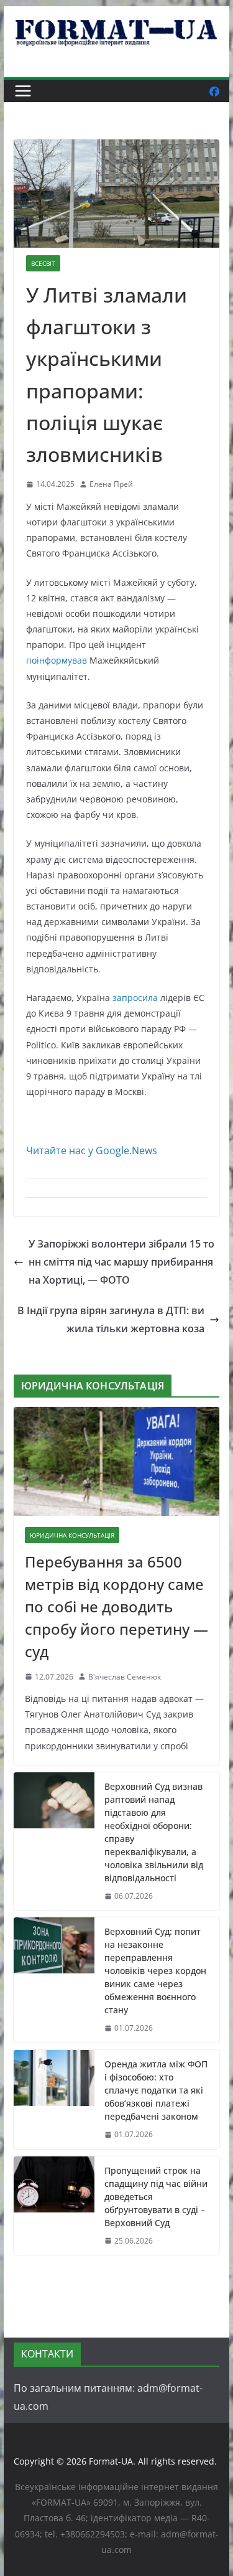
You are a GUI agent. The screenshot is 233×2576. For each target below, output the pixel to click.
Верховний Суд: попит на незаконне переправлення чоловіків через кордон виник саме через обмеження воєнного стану (155, 1971)
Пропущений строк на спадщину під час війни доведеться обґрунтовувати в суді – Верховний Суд (156, 2197)
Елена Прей (111, 484)
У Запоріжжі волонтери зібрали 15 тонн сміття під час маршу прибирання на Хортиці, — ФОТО (121, 1262)
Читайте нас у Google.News (92, 1150)
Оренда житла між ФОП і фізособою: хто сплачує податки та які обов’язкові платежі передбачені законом (156, 2090)
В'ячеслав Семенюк (125, 1677)
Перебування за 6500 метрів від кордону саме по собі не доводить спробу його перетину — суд (116, 1606)
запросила (135, 998)
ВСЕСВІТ (43, 263)
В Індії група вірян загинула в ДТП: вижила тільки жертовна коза (111, 1319)
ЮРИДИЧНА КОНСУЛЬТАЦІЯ (72, 1535)
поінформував (57, 660)
